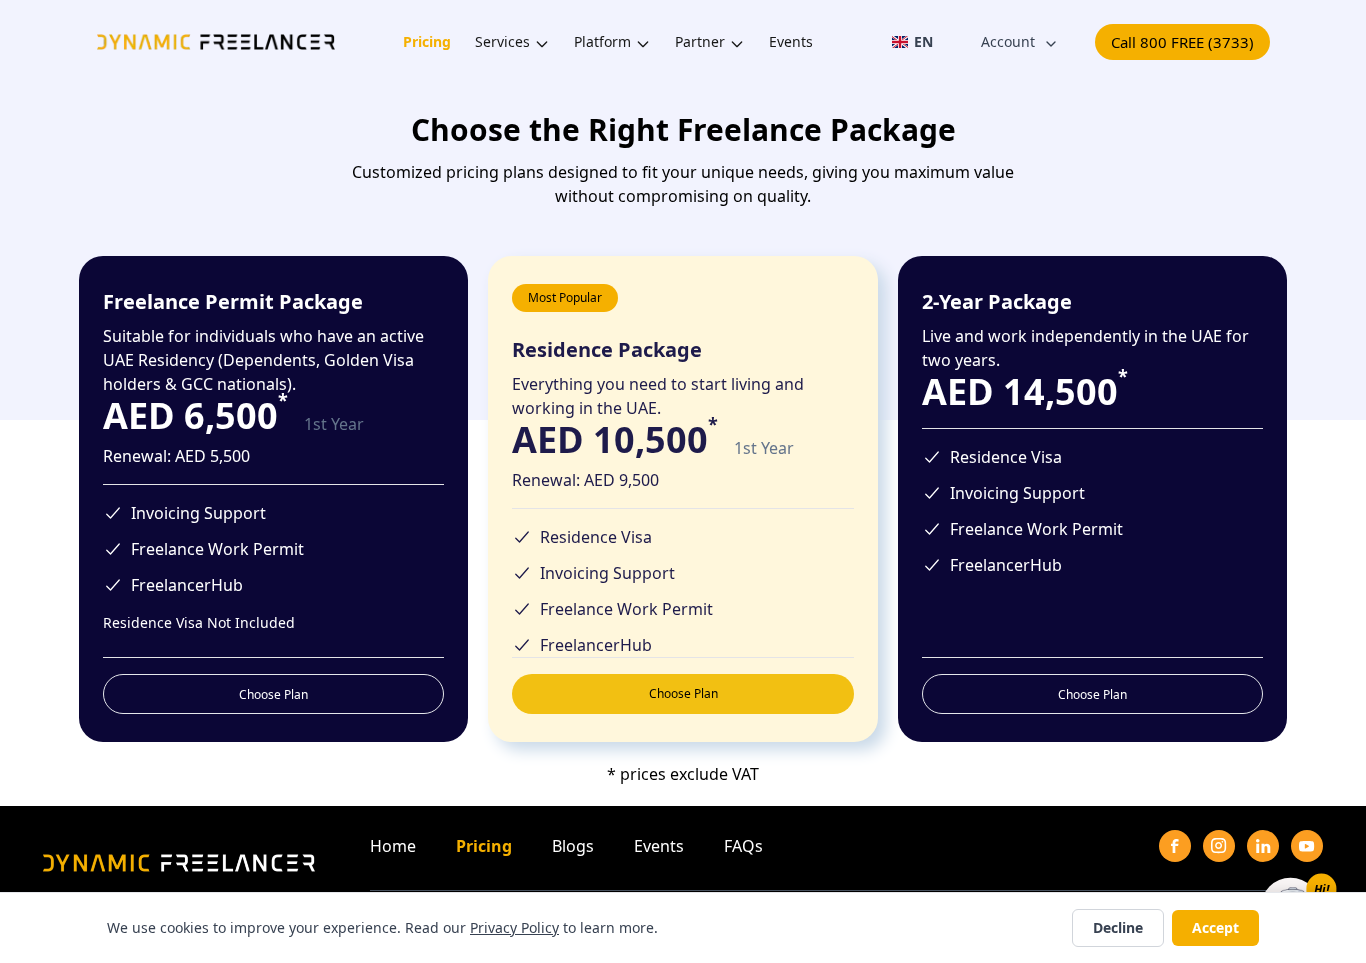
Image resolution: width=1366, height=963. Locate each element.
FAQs (743, 846)
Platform (602, 42)
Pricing (427, 42)
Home (393, 846)
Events (791, 42)
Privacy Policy (514, 927)
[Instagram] (1219, 846)
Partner (700, 42)
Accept (1215, 927)
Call (1182, 42)
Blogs (573, 846)
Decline (1118, 927)
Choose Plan (273, 694)
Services (502, 42)
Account (1008, 41)
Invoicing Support (198, 513)
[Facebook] (1175, 846)
